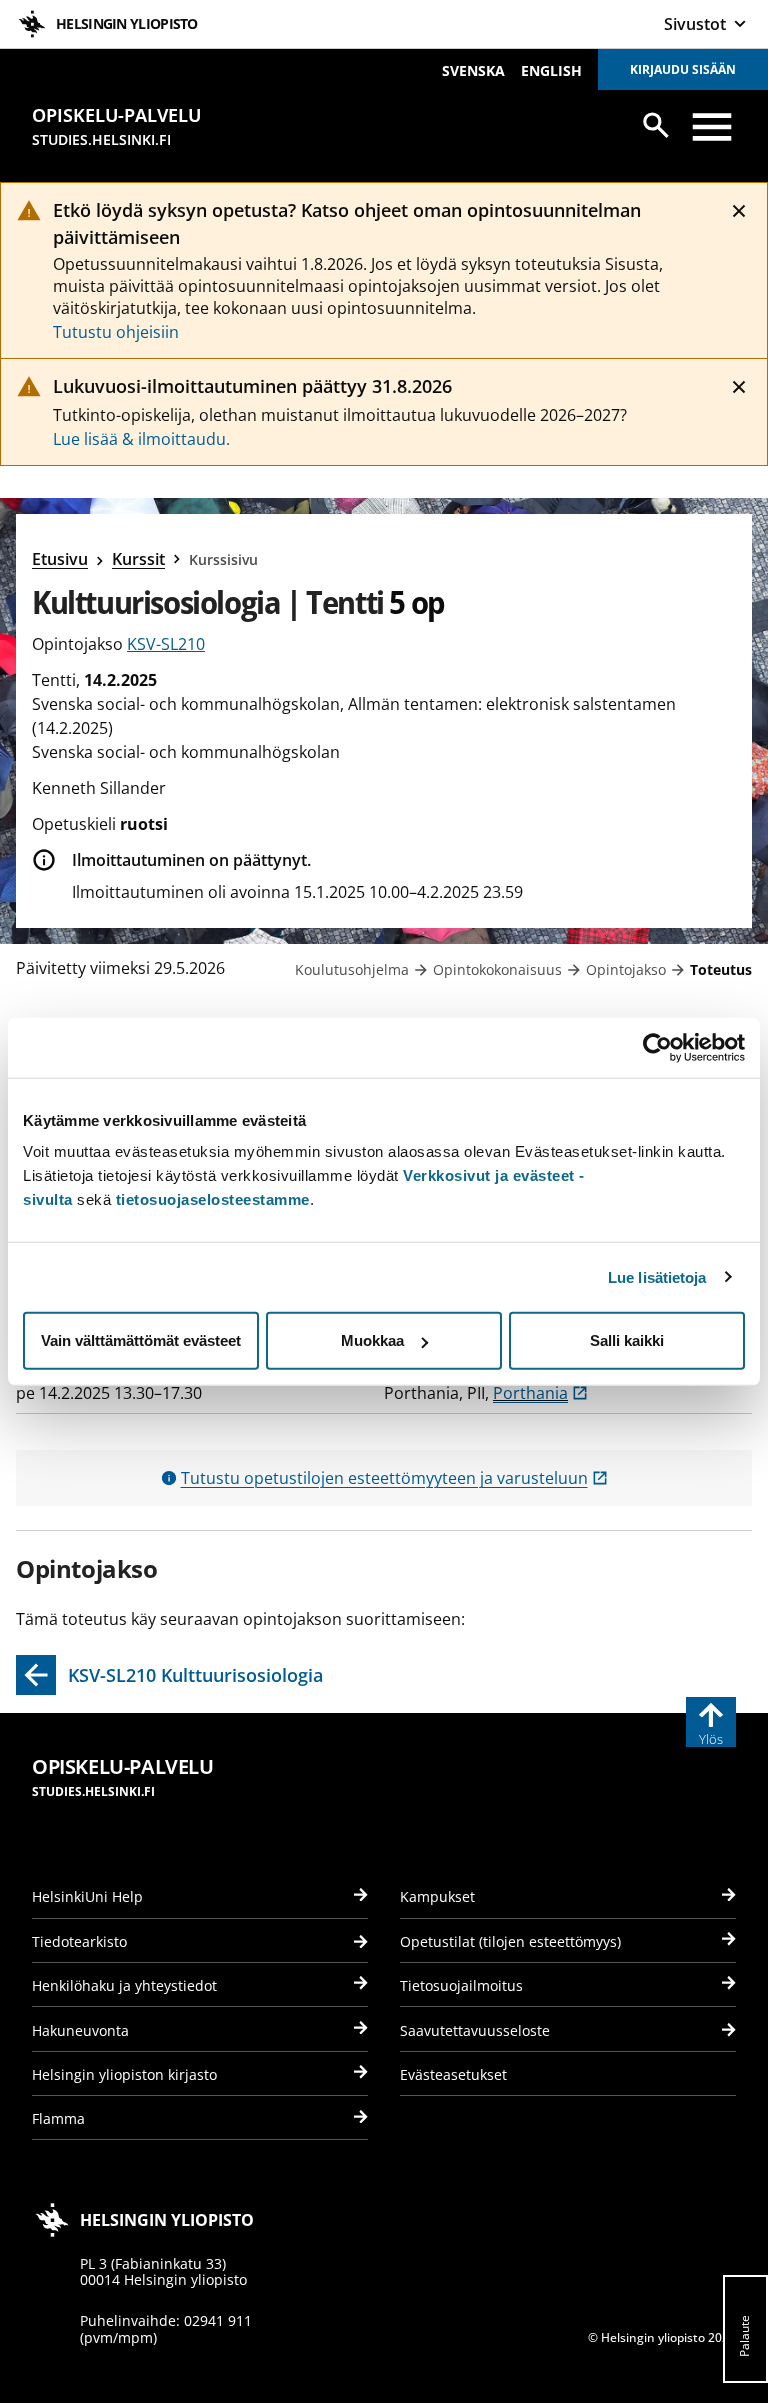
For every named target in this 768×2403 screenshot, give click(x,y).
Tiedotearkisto (79, 1941)
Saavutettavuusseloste (475, 2030)
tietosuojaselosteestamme (213, 1199)
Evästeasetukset (453, 2074)
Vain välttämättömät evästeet (141, 1340)
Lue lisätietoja (657, 1276)
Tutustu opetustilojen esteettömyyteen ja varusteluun (394, 1478)
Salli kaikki (627, 1340)
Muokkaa (372, 1340)
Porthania (540, 1393)
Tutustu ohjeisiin (116, 332)
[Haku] (656, 125)
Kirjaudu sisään (683, 69)
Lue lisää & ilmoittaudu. (141, 439)
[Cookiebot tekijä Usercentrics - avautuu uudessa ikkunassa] (657, 1047)
